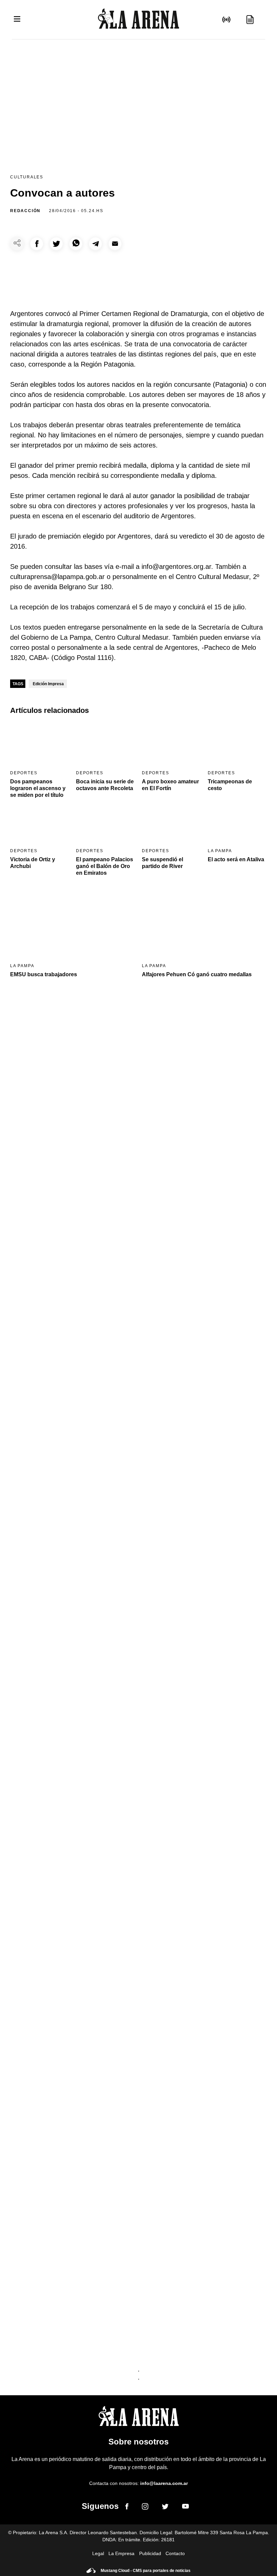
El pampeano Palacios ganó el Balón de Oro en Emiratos (105, 866)
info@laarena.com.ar (164, 2483)
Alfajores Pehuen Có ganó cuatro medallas (197, 974)
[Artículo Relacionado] (40, 744)
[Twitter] (165, 2508)
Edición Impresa (48, 684)
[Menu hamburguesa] (17, 19)
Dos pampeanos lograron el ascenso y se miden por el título (38, 788)
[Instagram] (145, 2508)
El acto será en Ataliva (236, 859)
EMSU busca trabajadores (44, 974)
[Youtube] (185, 2507)
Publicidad (150, 2553)
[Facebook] (127, 2508)
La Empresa (121, 2553)
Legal (98, 2553)
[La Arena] (138, 20)
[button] (37, 244)
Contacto (175, 2553)
